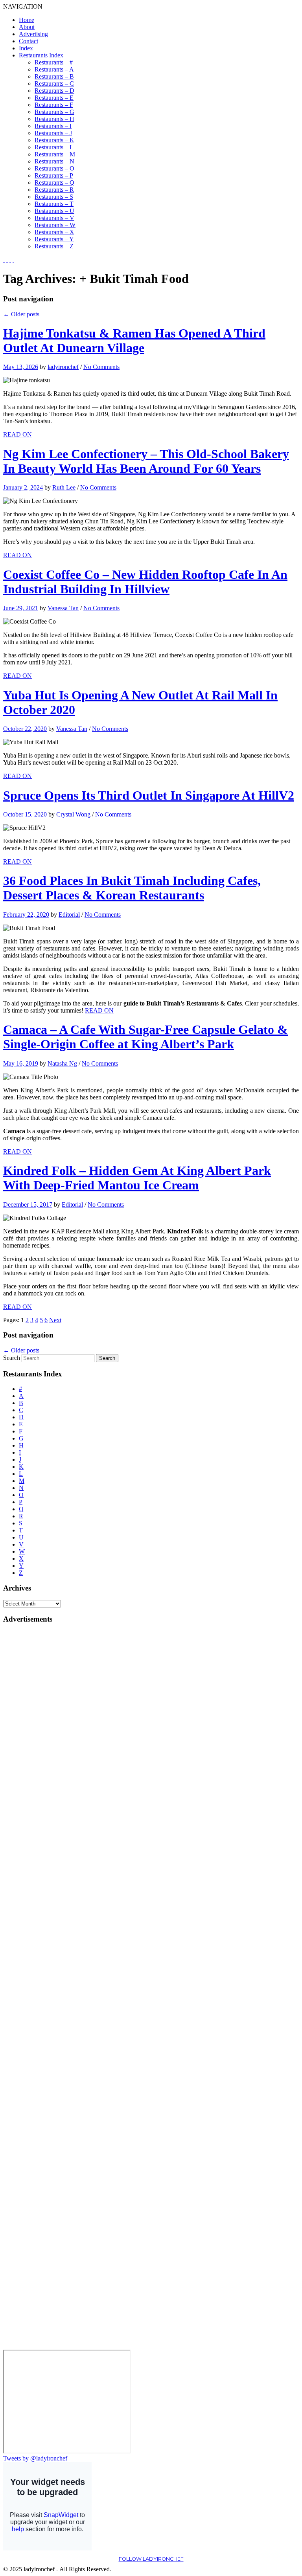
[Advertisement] (35, 1749)
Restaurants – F (54, 105)
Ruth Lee (64, 487)
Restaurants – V (54, 218)
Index (26, 48)
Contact (29, 41)
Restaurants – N (54, 161)
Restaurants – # (54, 62)
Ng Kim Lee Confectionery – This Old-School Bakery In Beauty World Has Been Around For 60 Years (146, 461)
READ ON (17, 434)
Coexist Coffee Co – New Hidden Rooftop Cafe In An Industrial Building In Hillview (145, 582)
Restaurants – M (55, 154)
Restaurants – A (54, 69)
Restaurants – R (54, 190)
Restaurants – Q (54, 183)
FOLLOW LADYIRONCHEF (151, 2559)
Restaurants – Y (54, 239)
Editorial (69, 915)
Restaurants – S (54, 197)
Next (55, 1320)
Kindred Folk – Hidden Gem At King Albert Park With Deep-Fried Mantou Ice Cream (137, 1178)
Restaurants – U (54, 211)
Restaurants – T (54, 204)
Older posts (21, 314)
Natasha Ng (62, 1063)
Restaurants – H (54, 119)
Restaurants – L (54, 147)
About (27, 27)
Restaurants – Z (54, 246)
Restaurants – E (54, 98)
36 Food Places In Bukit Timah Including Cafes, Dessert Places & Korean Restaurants (132, 888)
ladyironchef (63, 367)
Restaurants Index (41, 55)
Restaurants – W (55, 225)
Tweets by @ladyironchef (35, 2458)
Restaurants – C (54, 83)
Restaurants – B (54, 76)
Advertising (33, 34)
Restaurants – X (54, 232)
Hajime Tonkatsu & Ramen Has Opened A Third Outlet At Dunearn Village (134, 340)
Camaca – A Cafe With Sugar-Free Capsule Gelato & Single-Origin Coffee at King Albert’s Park (145, 1037)
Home (27, 20)
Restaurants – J (53, 133)
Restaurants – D (54, 91)
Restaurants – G (54, 112)
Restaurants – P (54, 175)
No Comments (101, 367)
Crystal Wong (73, 814)
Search (12, 1358)
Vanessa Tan (63, 608)
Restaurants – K (54, 140)
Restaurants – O (54, 168)
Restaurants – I (53, 126)
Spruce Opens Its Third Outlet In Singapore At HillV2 (149, 795)
